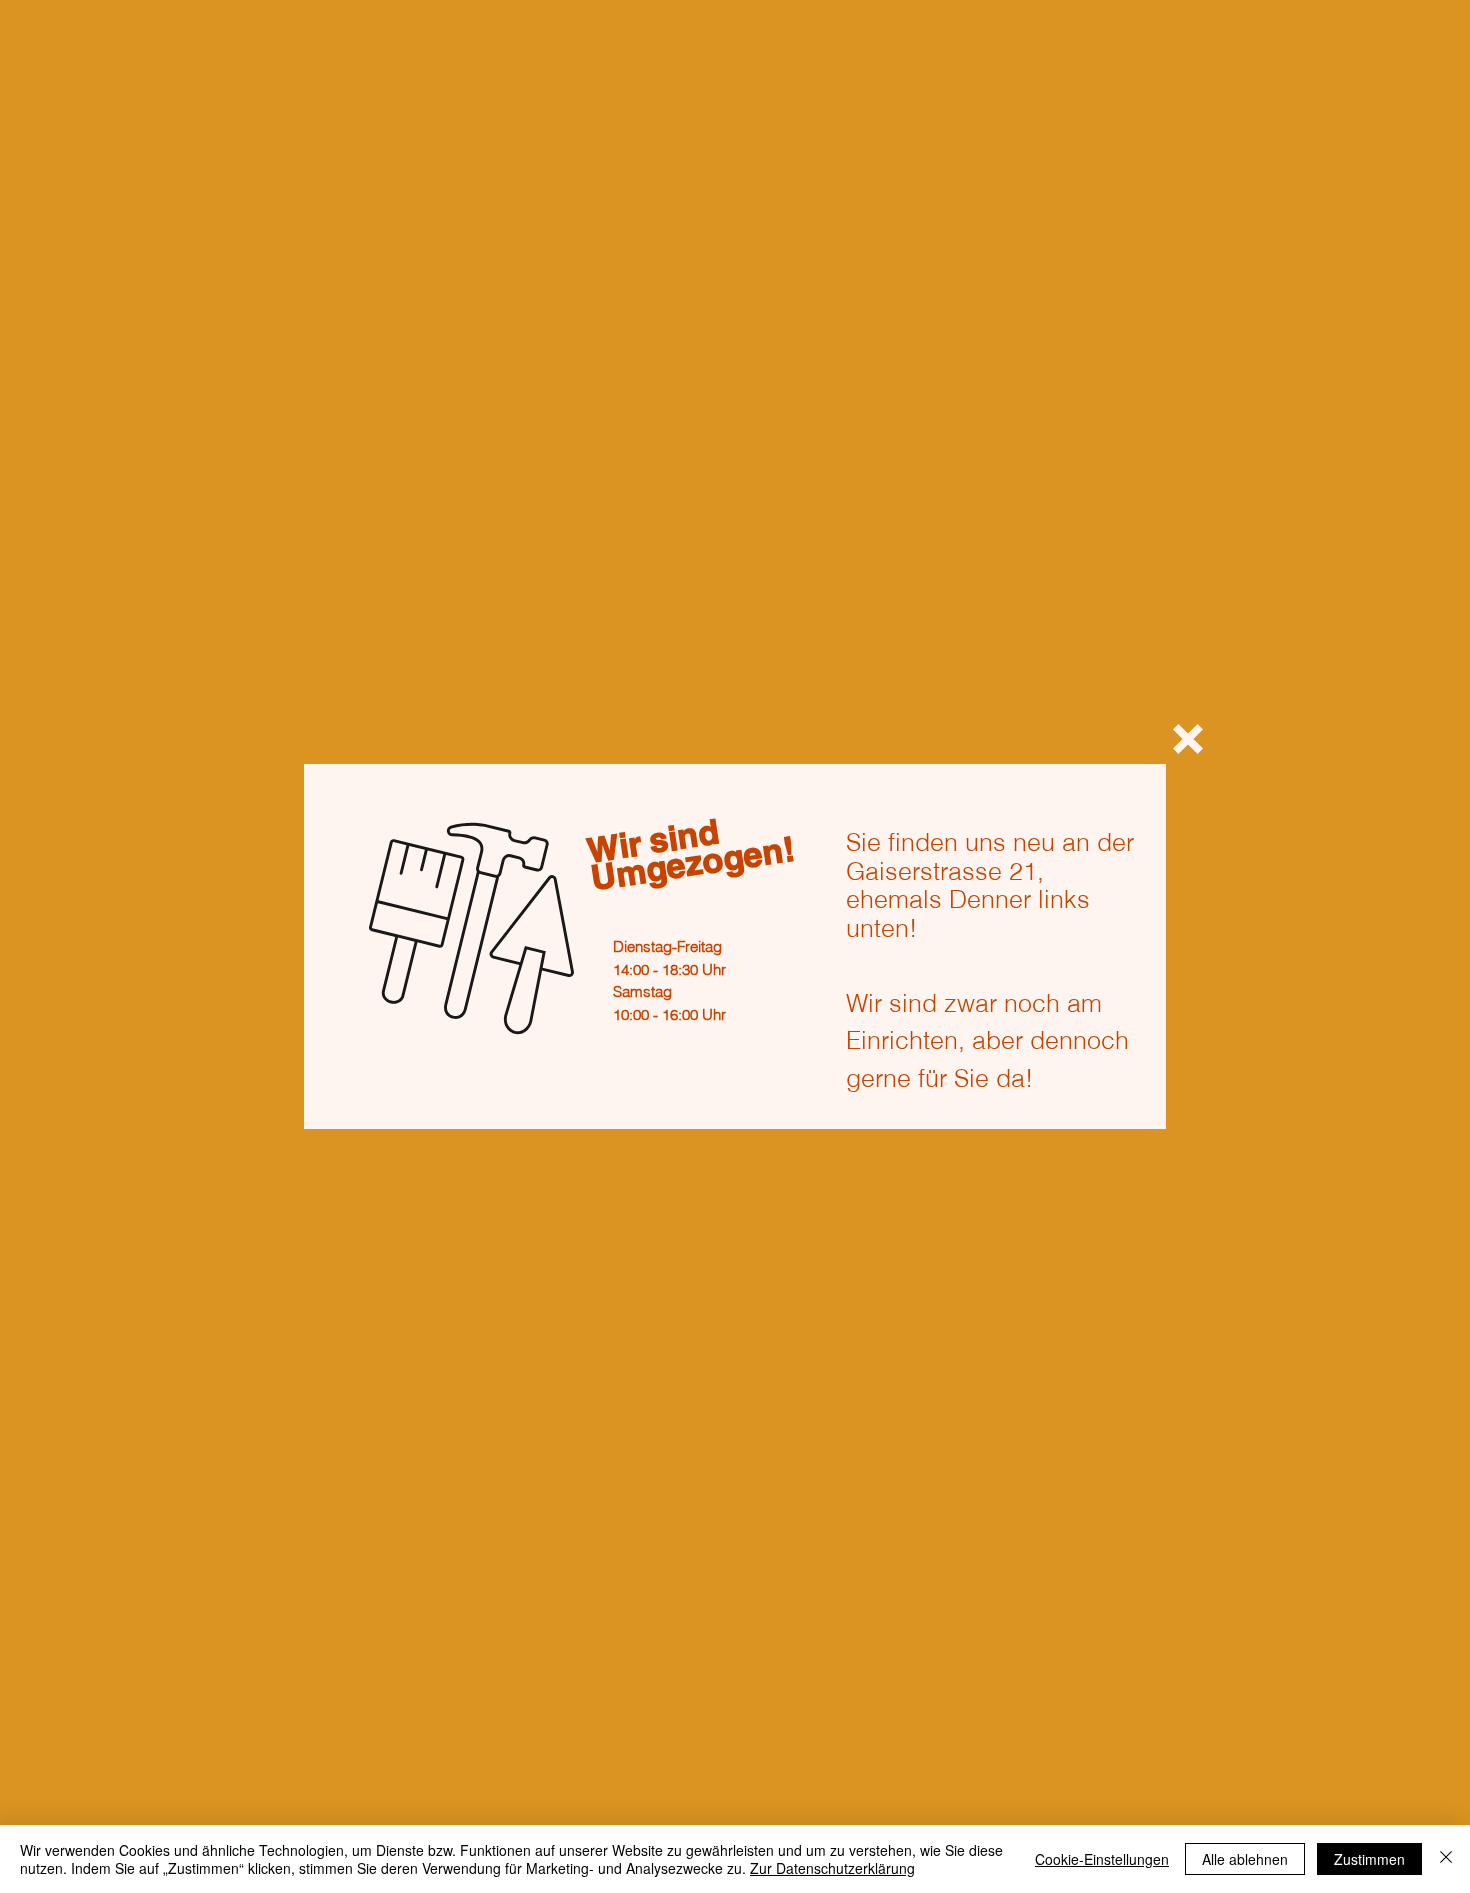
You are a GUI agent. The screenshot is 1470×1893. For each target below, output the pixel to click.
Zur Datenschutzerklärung (832, 1868)
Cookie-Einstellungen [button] (1102, 1859)
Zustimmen (1369, 1859)
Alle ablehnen (1245, 1859)
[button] (1188, 739)
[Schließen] (1446, 1859)
